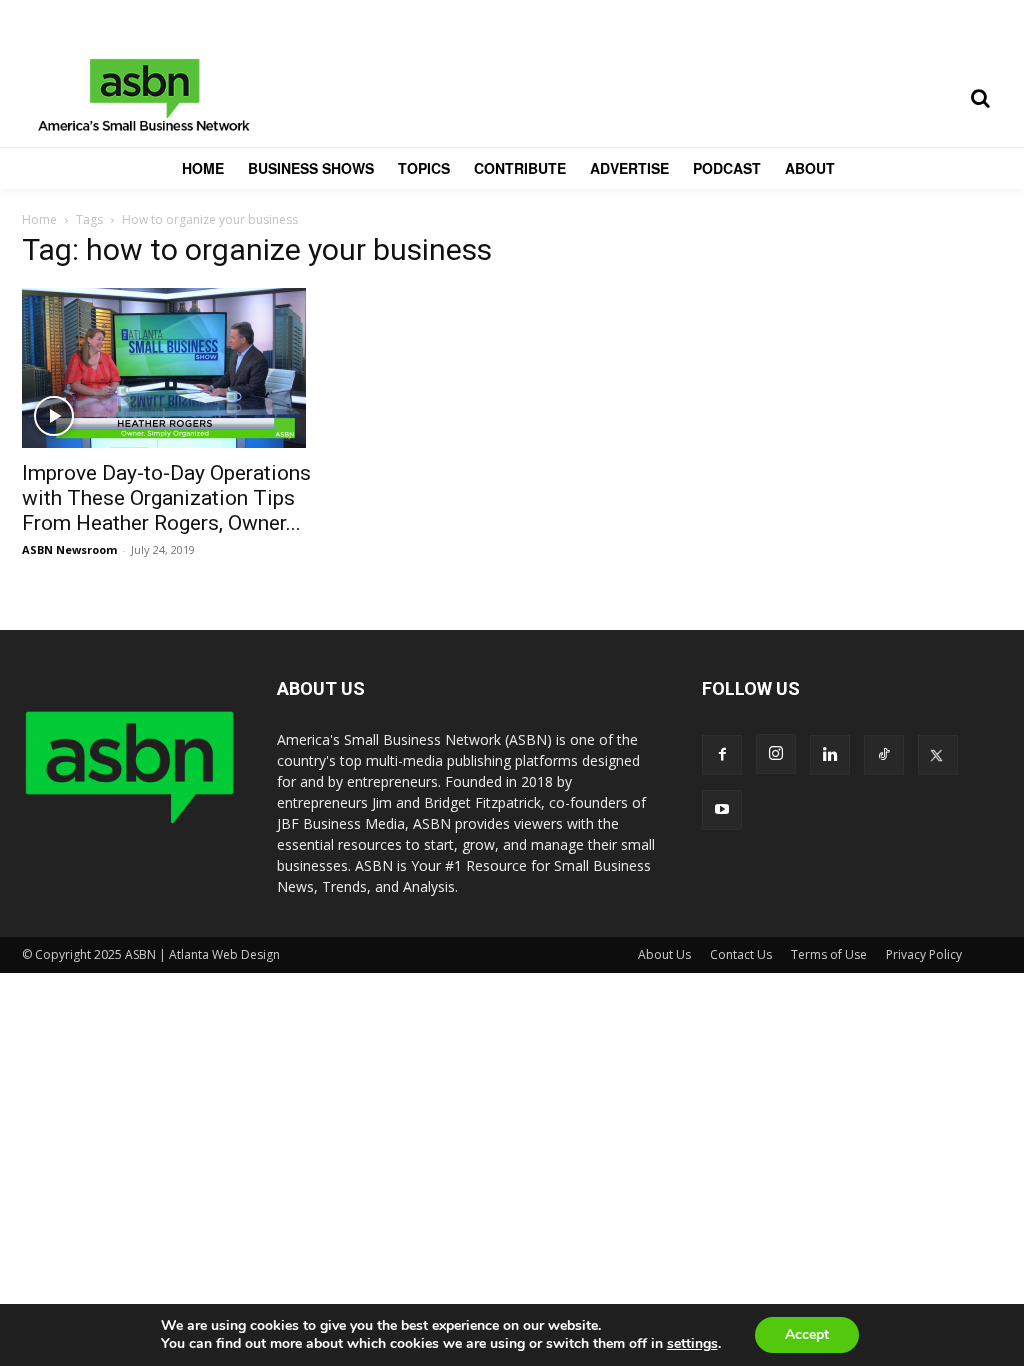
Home (39, 219)
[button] (980, 98)
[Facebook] (722, 755)
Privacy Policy (924, 954)
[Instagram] (776, 754)
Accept (807, 1334)
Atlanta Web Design (224, 954)
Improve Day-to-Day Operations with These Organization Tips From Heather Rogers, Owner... (166, 498)
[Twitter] (938, 755)
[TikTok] (884, 755)
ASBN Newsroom (69, 549)
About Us (664, 954)
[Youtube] (722, 810)
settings (692, 1344)
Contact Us (741, 954)
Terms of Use (829, 954)
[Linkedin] (830, 755)
